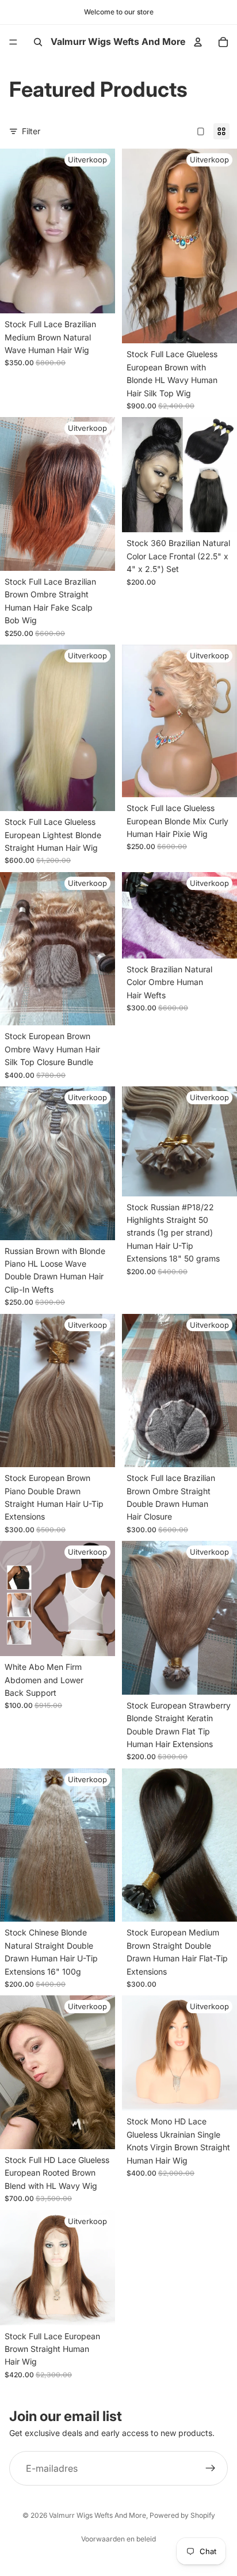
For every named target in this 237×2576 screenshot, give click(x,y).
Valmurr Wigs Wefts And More (98, 2515)
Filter (31, 131)
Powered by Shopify (182, 2515)
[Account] (198, 42)
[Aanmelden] (211, 2469)
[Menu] (13, 42)
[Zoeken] (38, 42)
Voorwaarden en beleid (118, 2539)
